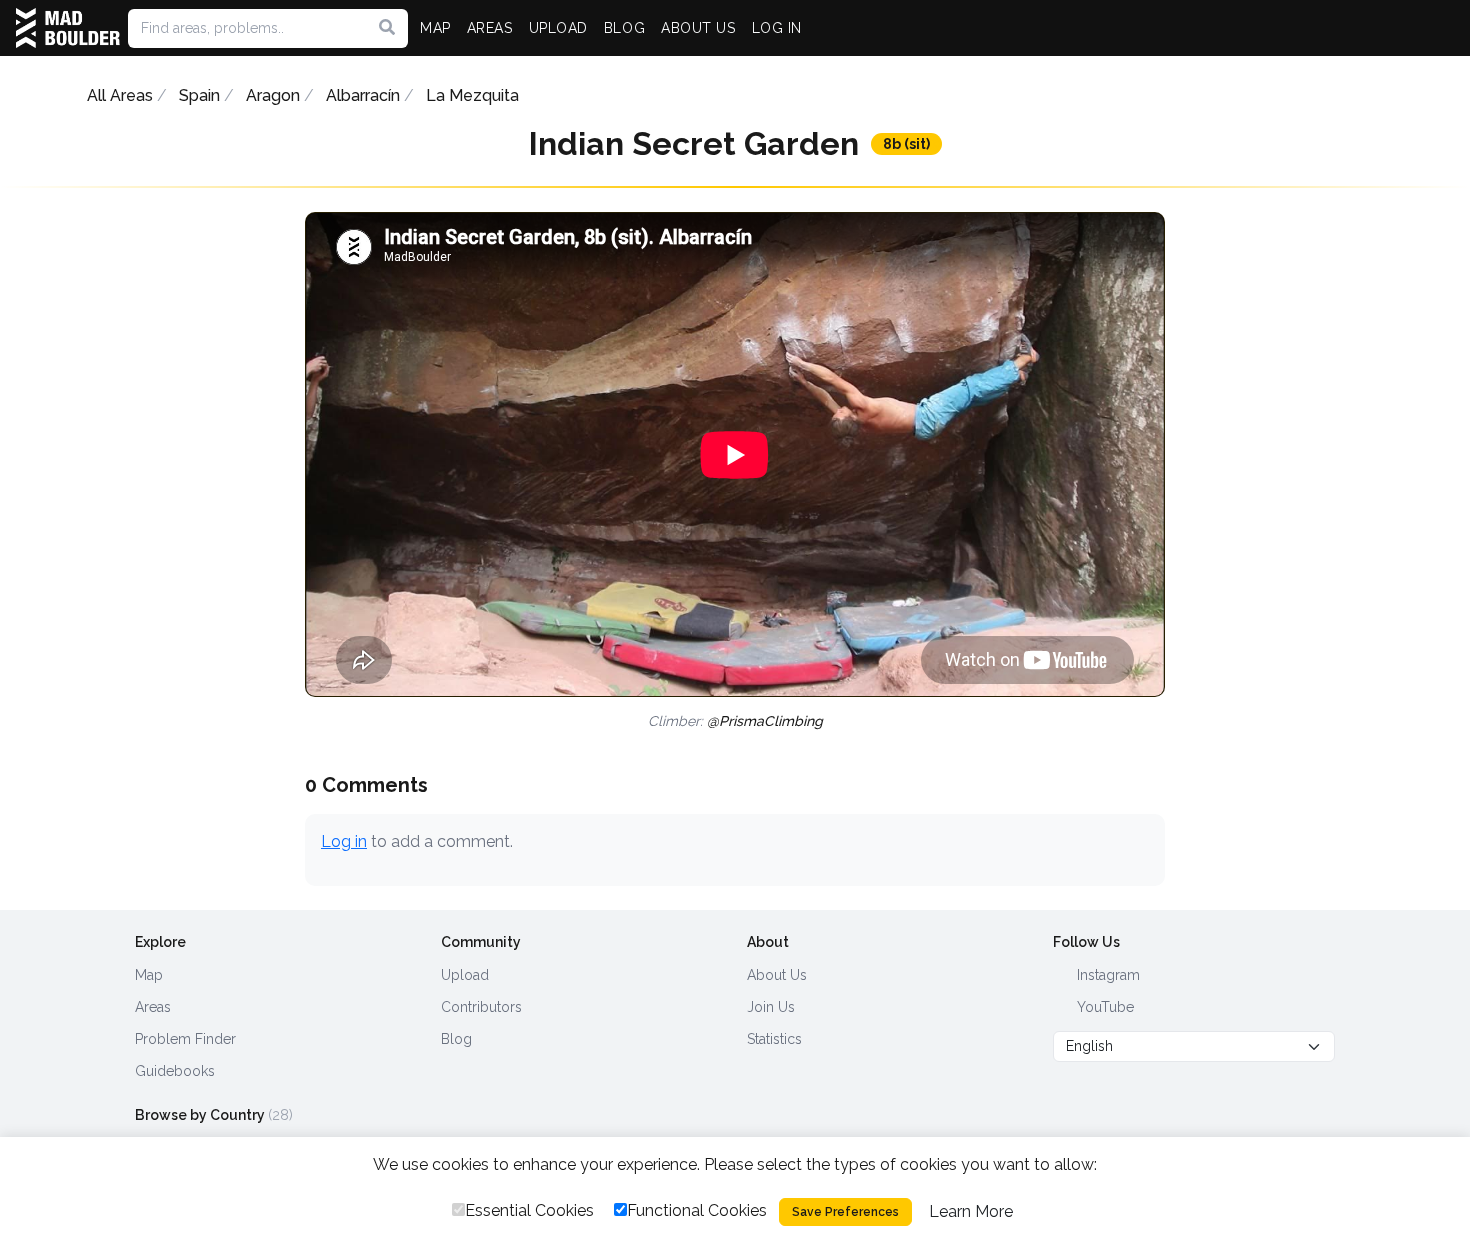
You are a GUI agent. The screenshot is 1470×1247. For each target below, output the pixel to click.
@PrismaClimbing (765, 721)
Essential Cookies (529, 1210)
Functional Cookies (697, 1210)
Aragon (273, 95)
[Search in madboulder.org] (387, 28)
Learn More (971, 1211)
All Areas (120, 95)
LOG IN (777, 28)
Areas (153, 1007)
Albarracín (363, 95)
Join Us (771, 1007)
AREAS (490, 28)
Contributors (481, 1007)
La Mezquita (472, 95)
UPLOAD (558, 28)
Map (149, 975)
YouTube (1103, 1007)
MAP (435, 28)
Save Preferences (845, 1212)
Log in (344, 841)
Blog (456, 1039)
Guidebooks (175, 1071)
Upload (465, 975)
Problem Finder (185, 1039)
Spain (199, 95)
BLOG (624, 28)
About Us (777, 975)
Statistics (774, 1039)
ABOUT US (698, 28)
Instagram (1106, 975)
